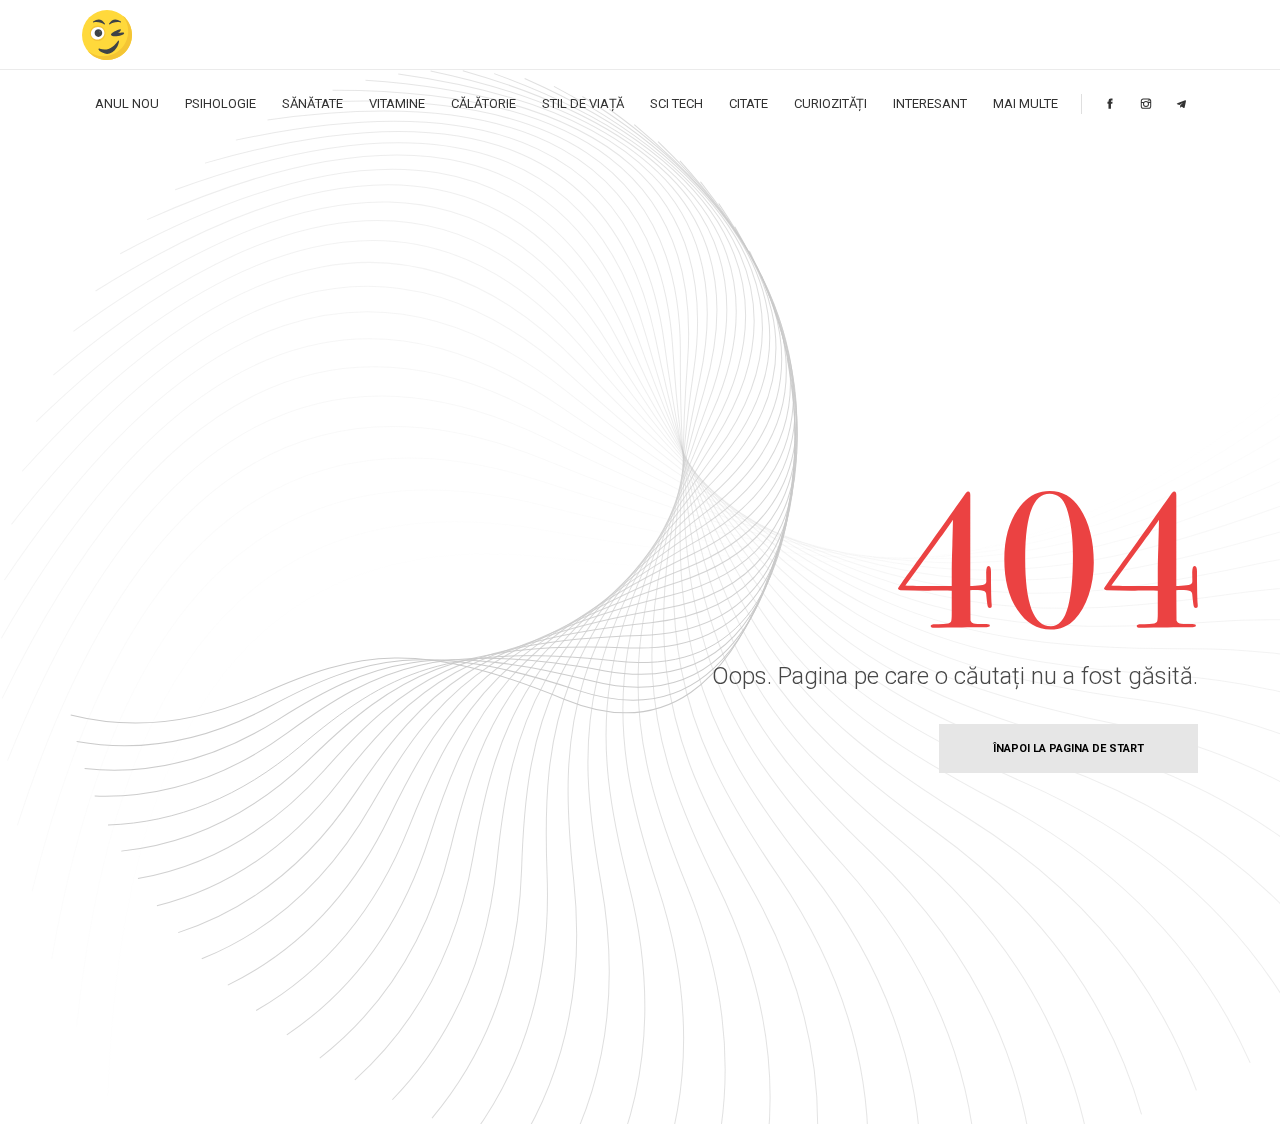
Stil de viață (583, 103)
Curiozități (830, 103)
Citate (748, 103)
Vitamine (397, 103)
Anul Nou (127, 103)
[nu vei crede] (107, 34)
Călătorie (483, 103)
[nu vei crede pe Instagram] (1146, 103)
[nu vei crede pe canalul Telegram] (1181, 103)
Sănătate (312, 103)
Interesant (930, 103)
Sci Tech (676, 103)
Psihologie (220, 103)
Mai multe (1025, 103)
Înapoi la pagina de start (1068, 748)
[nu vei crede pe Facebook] (1110, 103)
